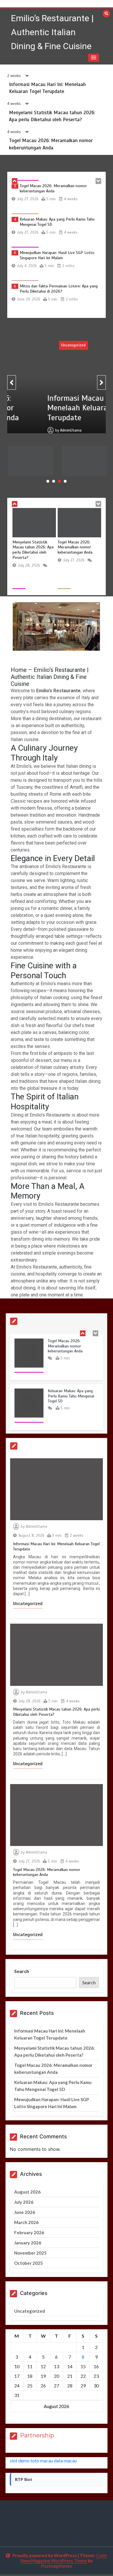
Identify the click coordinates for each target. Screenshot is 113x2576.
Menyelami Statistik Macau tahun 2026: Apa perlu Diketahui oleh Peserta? (33, 550)
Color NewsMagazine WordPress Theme (64, 2558)
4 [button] (65, 481)
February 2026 (29, 2232)
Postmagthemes (57, 2566)
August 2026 (27, 2192)
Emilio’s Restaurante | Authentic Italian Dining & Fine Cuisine (52, 32)
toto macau (42, 2460)
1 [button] (48, 481)
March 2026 (26, 2222)
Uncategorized (38, 345)
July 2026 (24, 2202)
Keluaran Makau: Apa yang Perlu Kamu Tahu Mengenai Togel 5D (84, 462)
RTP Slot (24, 2479)
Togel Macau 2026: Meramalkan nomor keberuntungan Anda (53, 187)
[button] (94, 58)
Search (22, 1971)
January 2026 (28, 2243)
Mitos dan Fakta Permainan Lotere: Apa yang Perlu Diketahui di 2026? (59, 288)
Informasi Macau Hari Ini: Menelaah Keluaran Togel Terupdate (54, 403)
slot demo (20, 2460)
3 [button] (59, 481)
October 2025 (29, 2263)
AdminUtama (36, 422)
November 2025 (30, 2253)
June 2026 (25, 2212)
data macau (65, 2460)
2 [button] (54, 481)
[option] (57, 197)
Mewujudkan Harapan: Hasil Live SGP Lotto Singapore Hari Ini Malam (57, 254)
